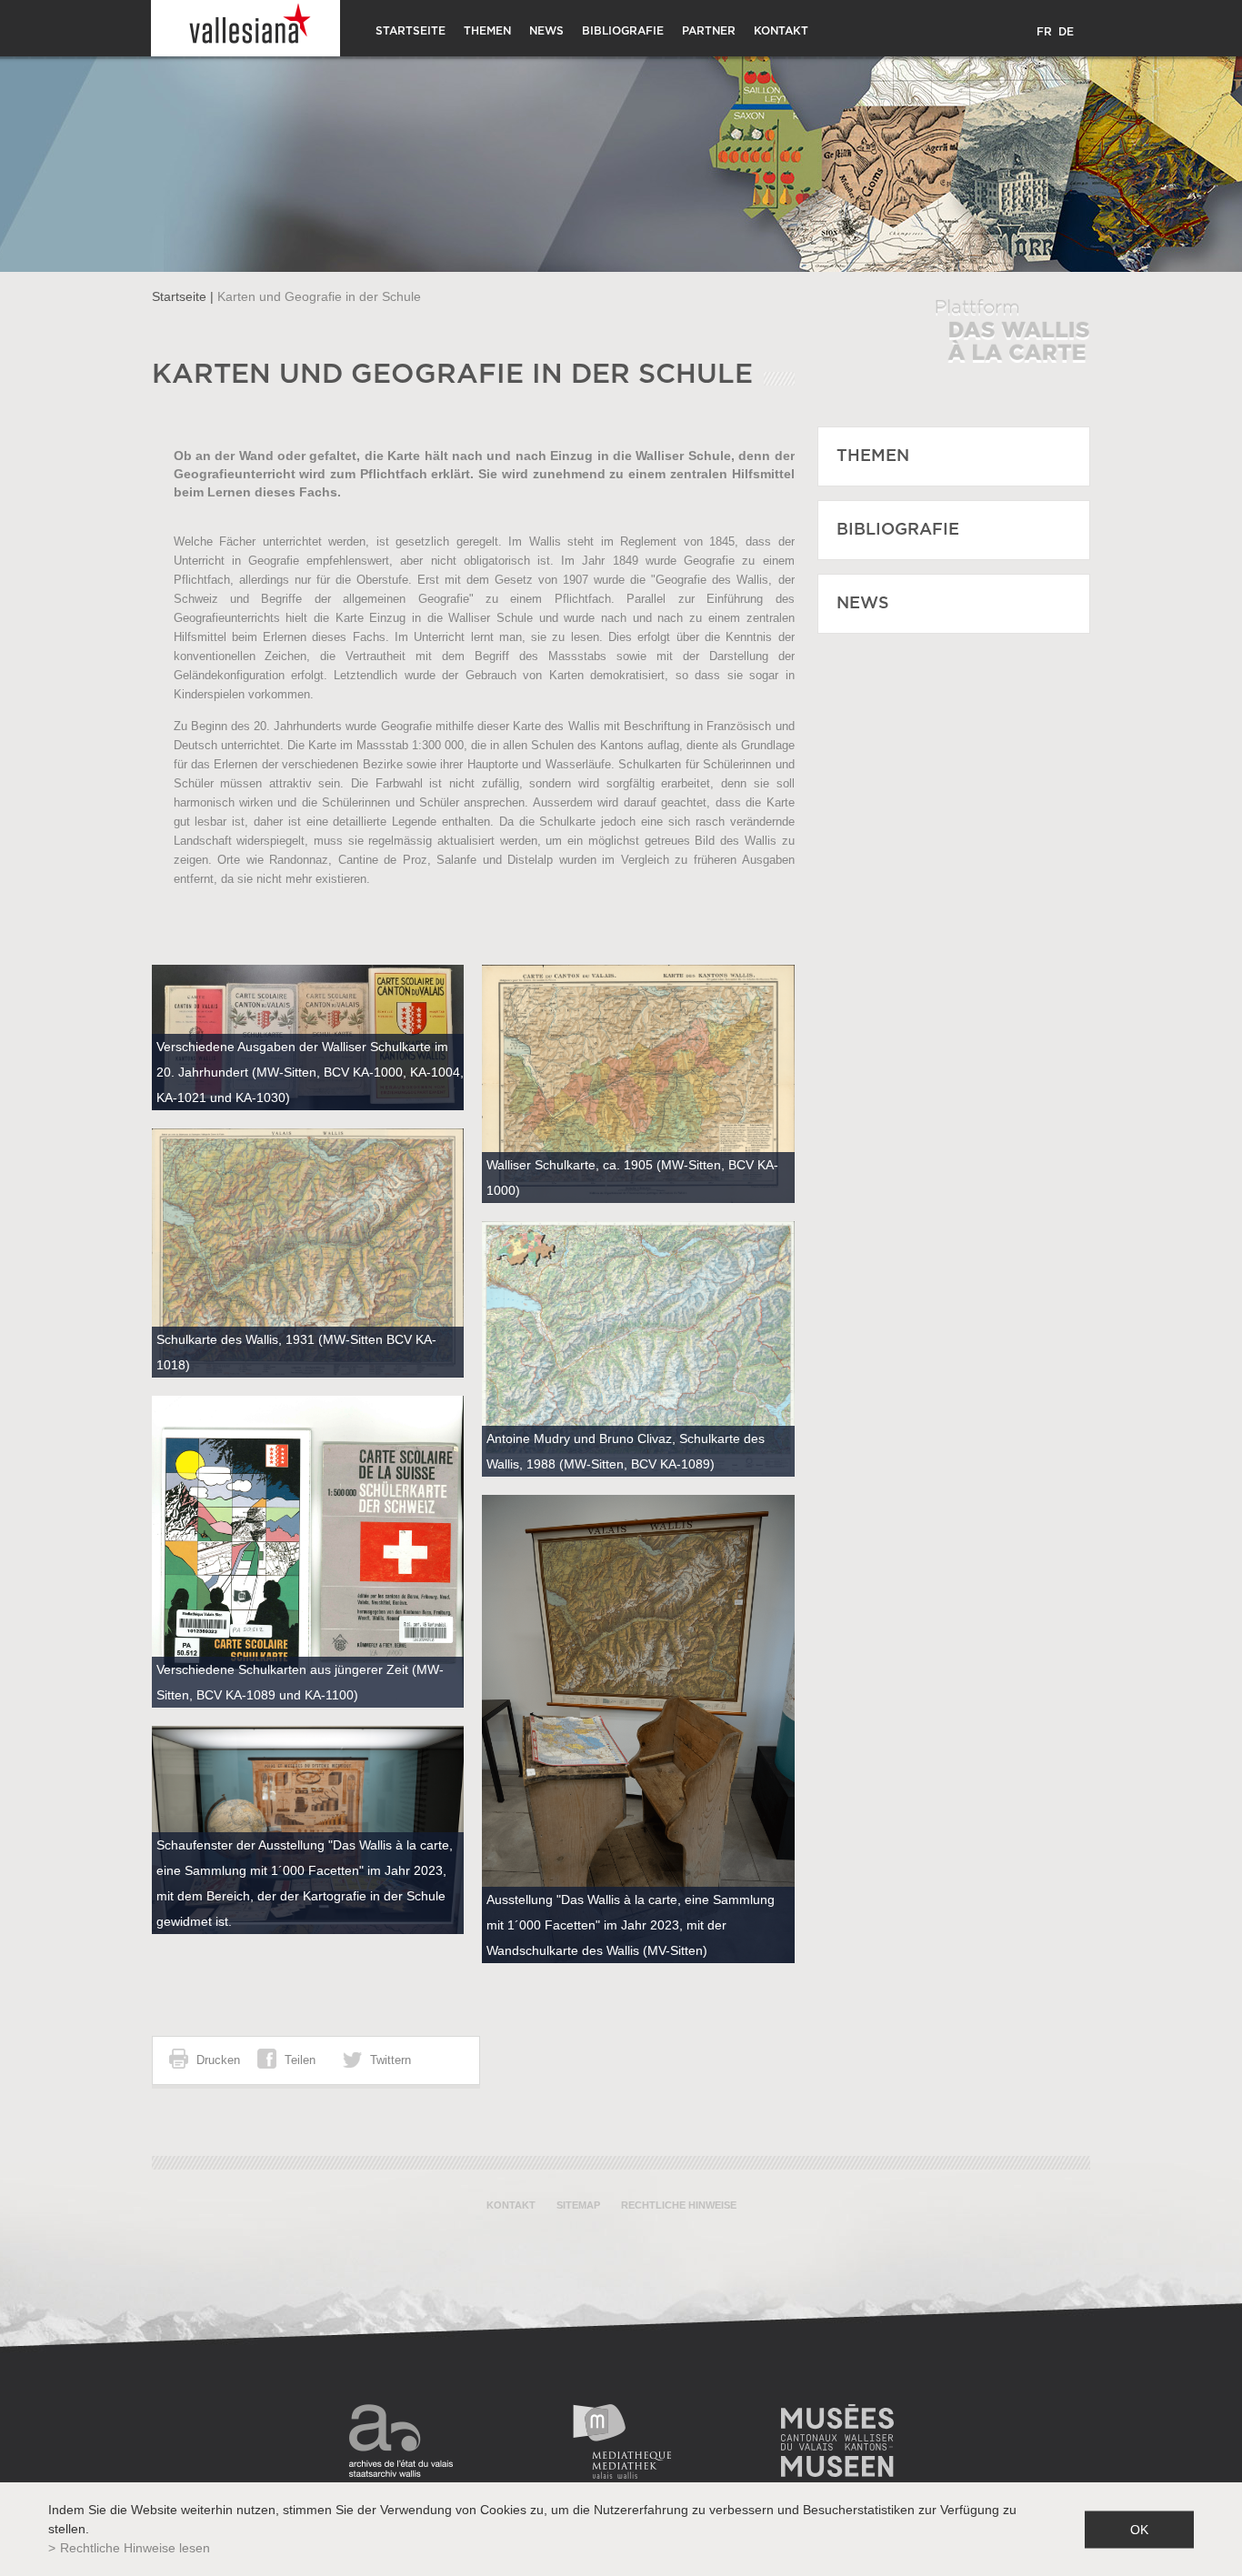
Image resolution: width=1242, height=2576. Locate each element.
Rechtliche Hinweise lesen (135, 2548)
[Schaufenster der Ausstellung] (308, 1830)
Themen (487, 31)
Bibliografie (623, 31)
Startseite (411, 31)
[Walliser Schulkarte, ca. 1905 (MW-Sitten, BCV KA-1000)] (638, 1084)
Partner (709, 31)
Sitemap (578, 2205)
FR (1044, 32)
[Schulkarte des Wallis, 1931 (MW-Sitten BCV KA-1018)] (308, 1253)
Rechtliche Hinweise (679, 2205)
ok (1139, 2529)
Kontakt (781, 31)
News (546, 31)
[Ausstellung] (638, 1729)
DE (1066, 32)
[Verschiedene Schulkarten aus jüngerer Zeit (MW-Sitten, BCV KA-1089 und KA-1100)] (308, 1552)
